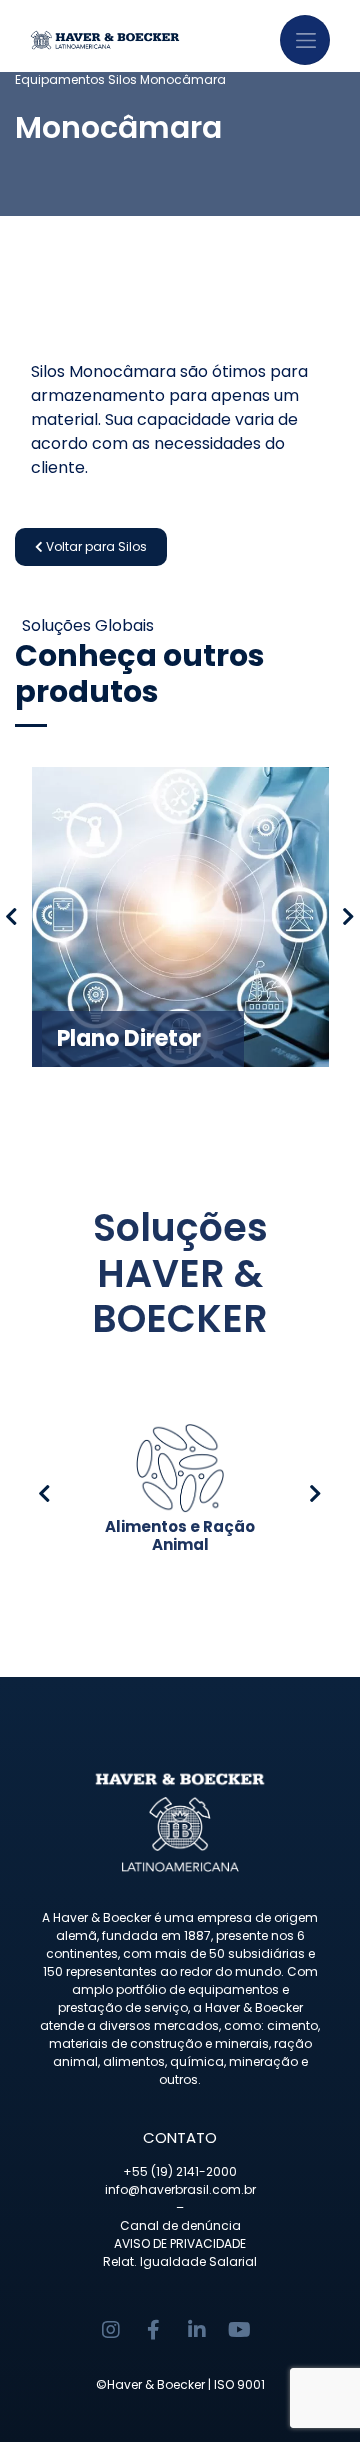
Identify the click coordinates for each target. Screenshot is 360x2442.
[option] (180, 917)
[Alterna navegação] (305, 40)
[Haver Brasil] (130, 35)
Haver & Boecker (156, 2384)
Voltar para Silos (95, 546)
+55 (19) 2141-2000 (180, 2171)
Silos (122, 79)
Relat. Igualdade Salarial (180, 2261)
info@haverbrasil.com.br (180, 2189)
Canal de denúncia (180, 2225)
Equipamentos (60, 79)
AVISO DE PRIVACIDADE (180, 2243)
